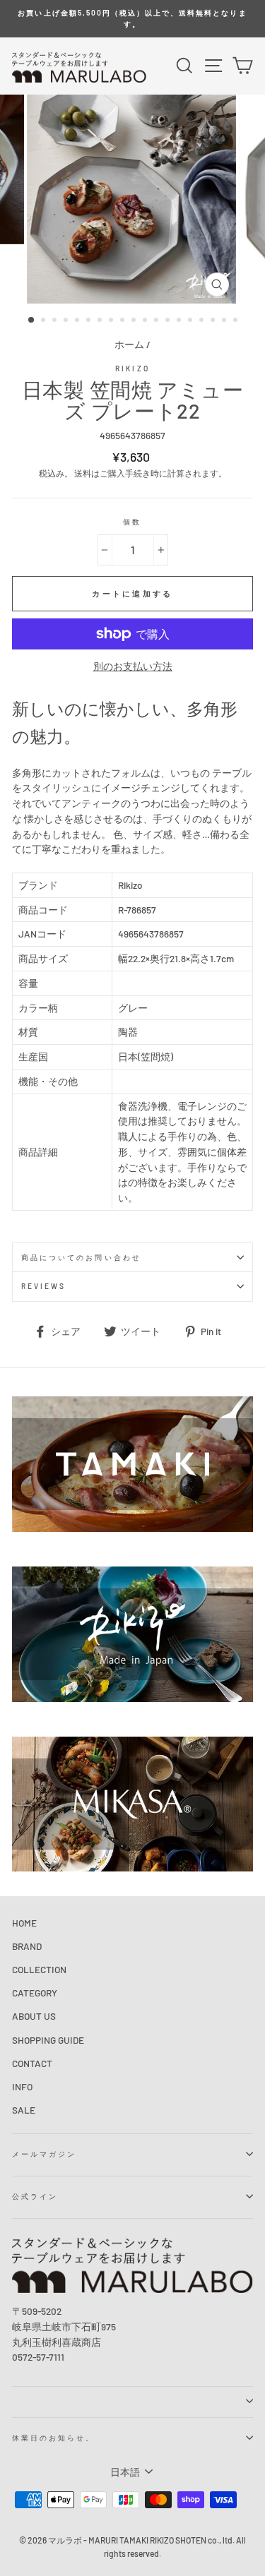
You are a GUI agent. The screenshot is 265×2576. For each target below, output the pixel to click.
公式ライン (35, 2196)
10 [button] (135, 321)
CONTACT (32, 2063)
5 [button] (78, 321)
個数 (132, 522)
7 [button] (101, 321)
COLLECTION (39, 1969)
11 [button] (146, 321)
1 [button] (32, 320)
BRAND (27, 1946)
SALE (24, 2110)
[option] (132, 19)
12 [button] (158, 321)
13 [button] (169, 321)
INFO (22, 2086)
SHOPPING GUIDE (48, 2040)
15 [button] (192, 321)
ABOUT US (34, 2016)
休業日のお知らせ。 (54, 2438)
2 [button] (45, 321)
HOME (24, 1923)
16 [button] (203, 321)
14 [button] (180, 321)
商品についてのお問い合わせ (81, 1257)
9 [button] (124, 321)
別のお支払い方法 (133, 666)
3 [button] (56, 321)
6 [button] (90, 321)
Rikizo (132, 369)
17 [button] (214, 321)
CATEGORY (35, 1993)
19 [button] (237, 321)
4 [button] (67, 321)
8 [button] (112, 321)
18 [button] (225, 321)
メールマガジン (44, 2154)
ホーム (129, 344)
